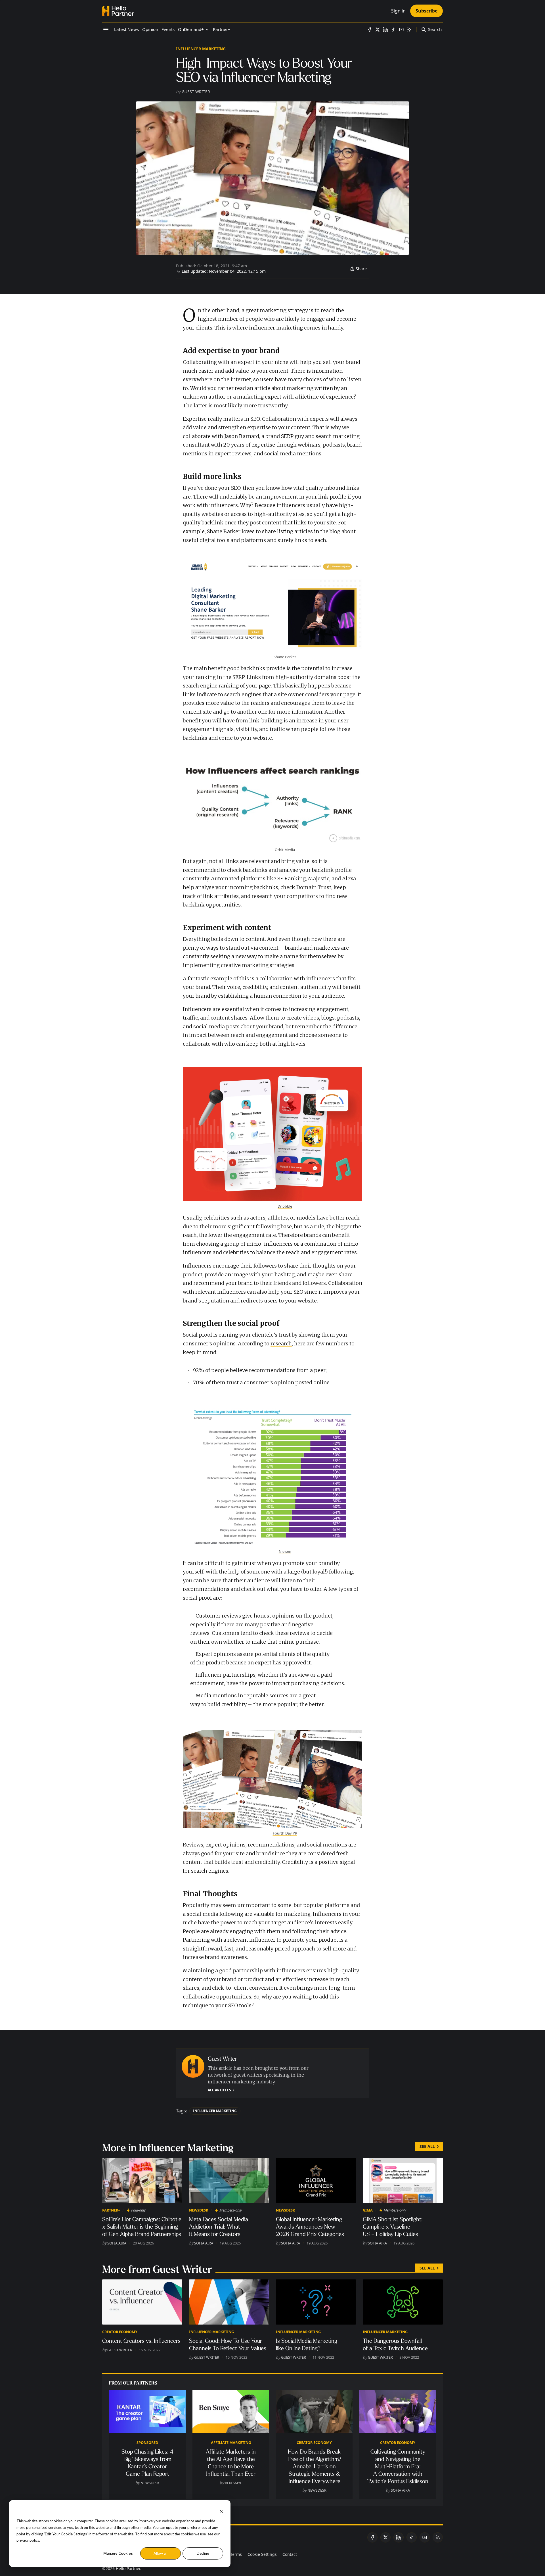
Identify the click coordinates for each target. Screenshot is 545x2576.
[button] (191, 30)
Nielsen (285, 1551)
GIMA (368, 2210)
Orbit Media (285, 850)
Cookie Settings (262, 2554)
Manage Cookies (118, 2553)
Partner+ (111, 2210)
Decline (203, 2553)
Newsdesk (199, 2210)
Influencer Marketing (201, 49)
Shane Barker (285, 657)
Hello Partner (128, 2568)
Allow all (161, 2553)
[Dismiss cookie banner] (221, 2511)
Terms (236, 2554)
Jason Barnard (242, 436)
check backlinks (247, 870)
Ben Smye (233, 2483)
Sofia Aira (117, 2243)
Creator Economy (120, 2332)
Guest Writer (196, 92)
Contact (290, 2554)
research (281, 1344)
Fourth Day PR (285, 1833)
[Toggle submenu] (207, 30)
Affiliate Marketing (231, 2442)
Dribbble (285, 1206)
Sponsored (147, 2442)
